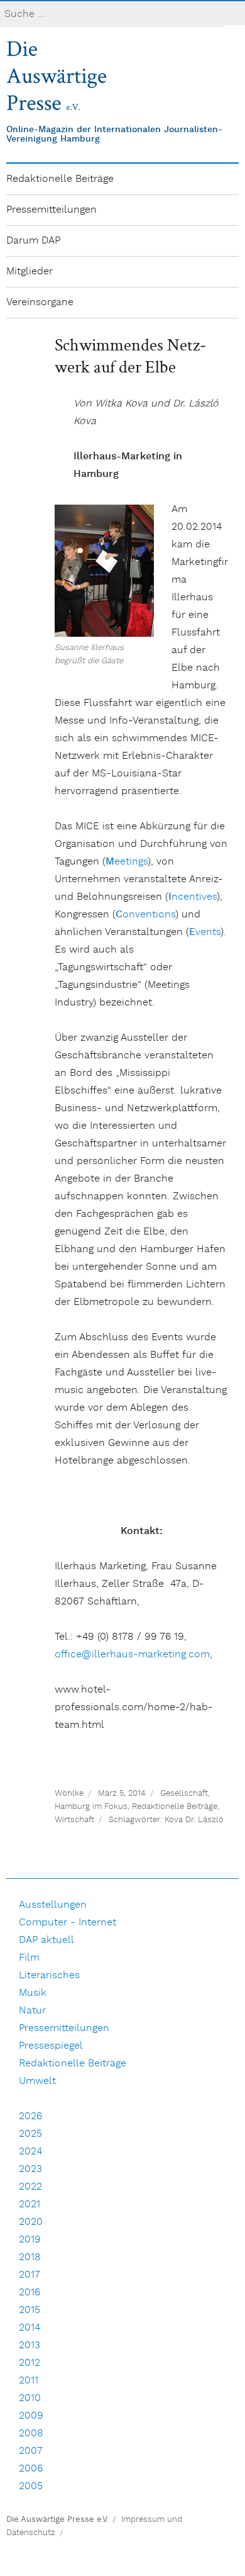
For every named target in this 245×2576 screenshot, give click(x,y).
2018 (30, 2257)
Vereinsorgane (40, 302)
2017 (30, 2275)
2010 (30, 2398)
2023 (30, 2169)
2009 (31, 2416)
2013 (30, 2345)
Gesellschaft (184, 1794)
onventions (145, 915)
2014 (30, 2328)
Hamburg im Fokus (91, 1807)
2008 (31, 2433)
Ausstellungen (53, 1905)
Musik (33, 1993)
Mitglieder (30, 272)
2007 (31, 2451)
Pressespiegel (51, 2046)
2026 (30, 2116)
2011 (29, 2381)
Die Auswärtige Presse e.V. (57, 2520)
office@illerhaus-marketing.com (132, 1655)
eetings (127, 862)
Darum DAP (33, 241)
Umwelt (37, 2081)
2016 (30, 2293)
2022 (30, 2187)
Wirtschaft (74, 1820)
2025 (30, 2134)
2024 (30, 2152)
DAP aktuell (46, 1940)
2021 (30, 2204)
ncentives (193, 897)
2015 (30, 2310)
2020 (31, 2222)
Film (29, 1958)
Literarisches (49, 1975)
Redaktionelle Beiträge (60, 179)
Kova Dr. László (194, 1820)
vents (205, 932)
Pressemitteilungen (52, 210)
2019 (30, 2240)
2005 (31, 2486)
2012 (30, 2363)
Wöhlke (69, 1794)
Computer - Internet (68, 1923)
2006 (31, 2469)
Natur (32, 2011)
